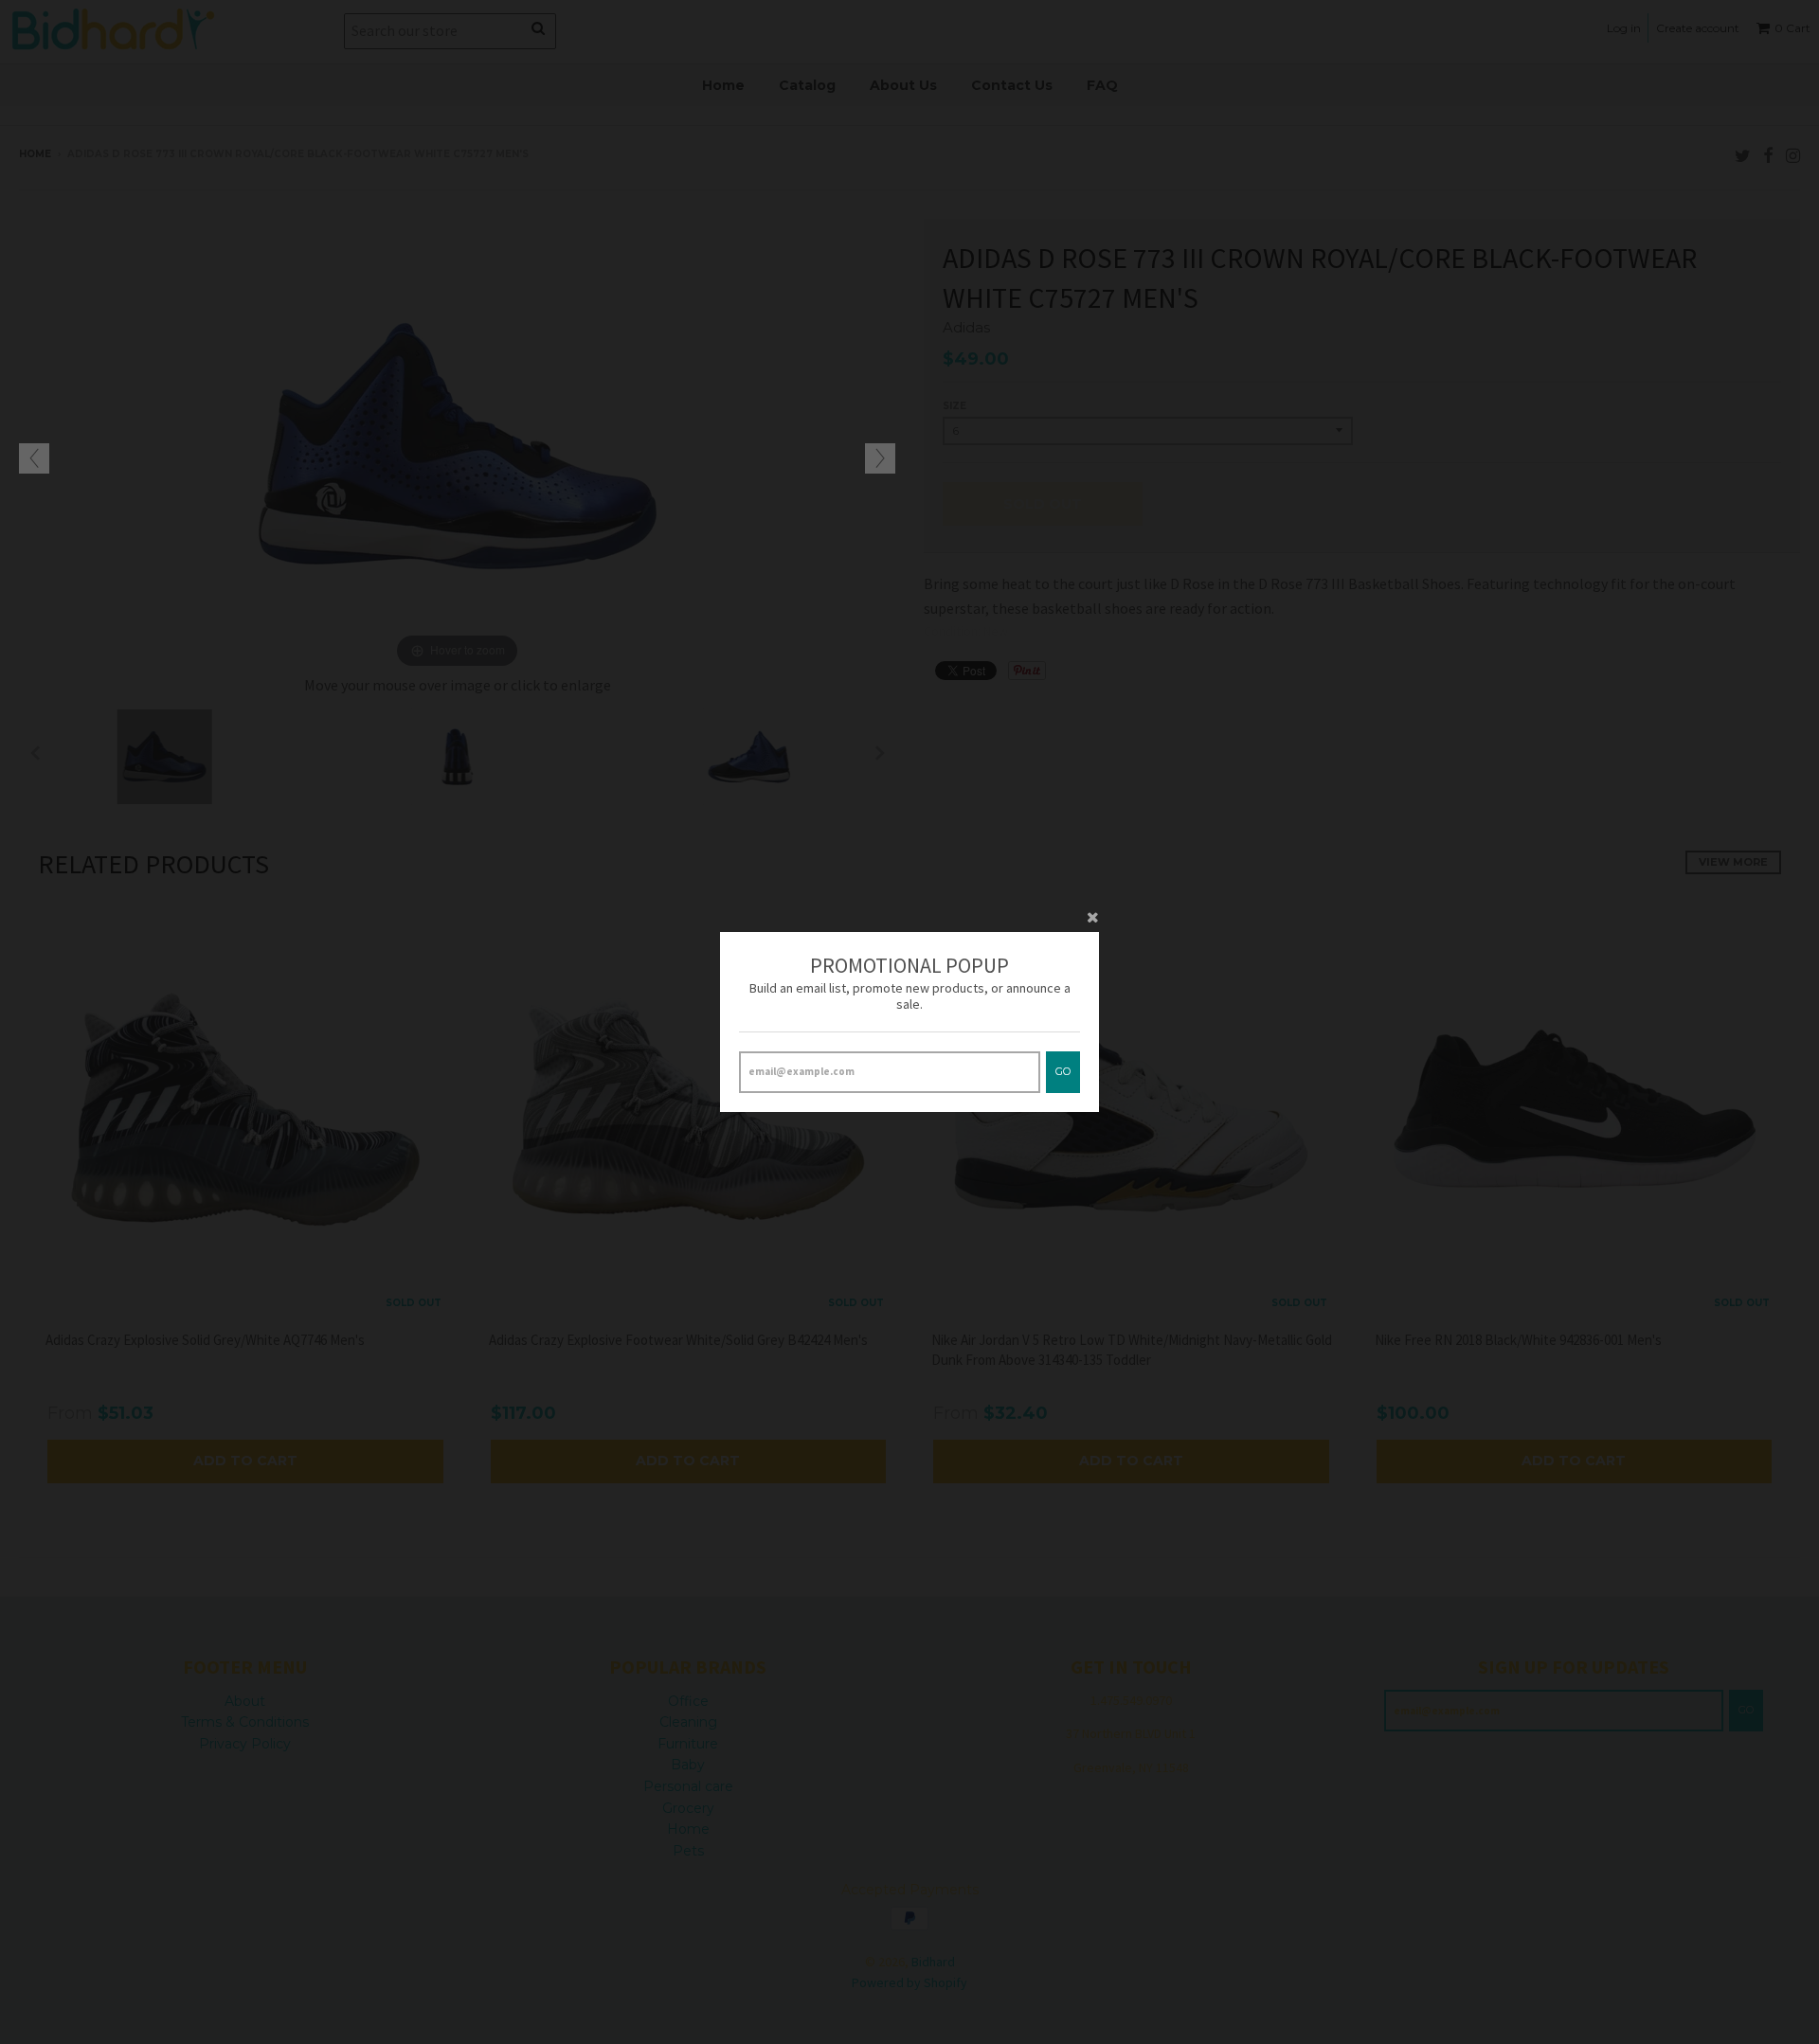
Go (1063, 1071)
